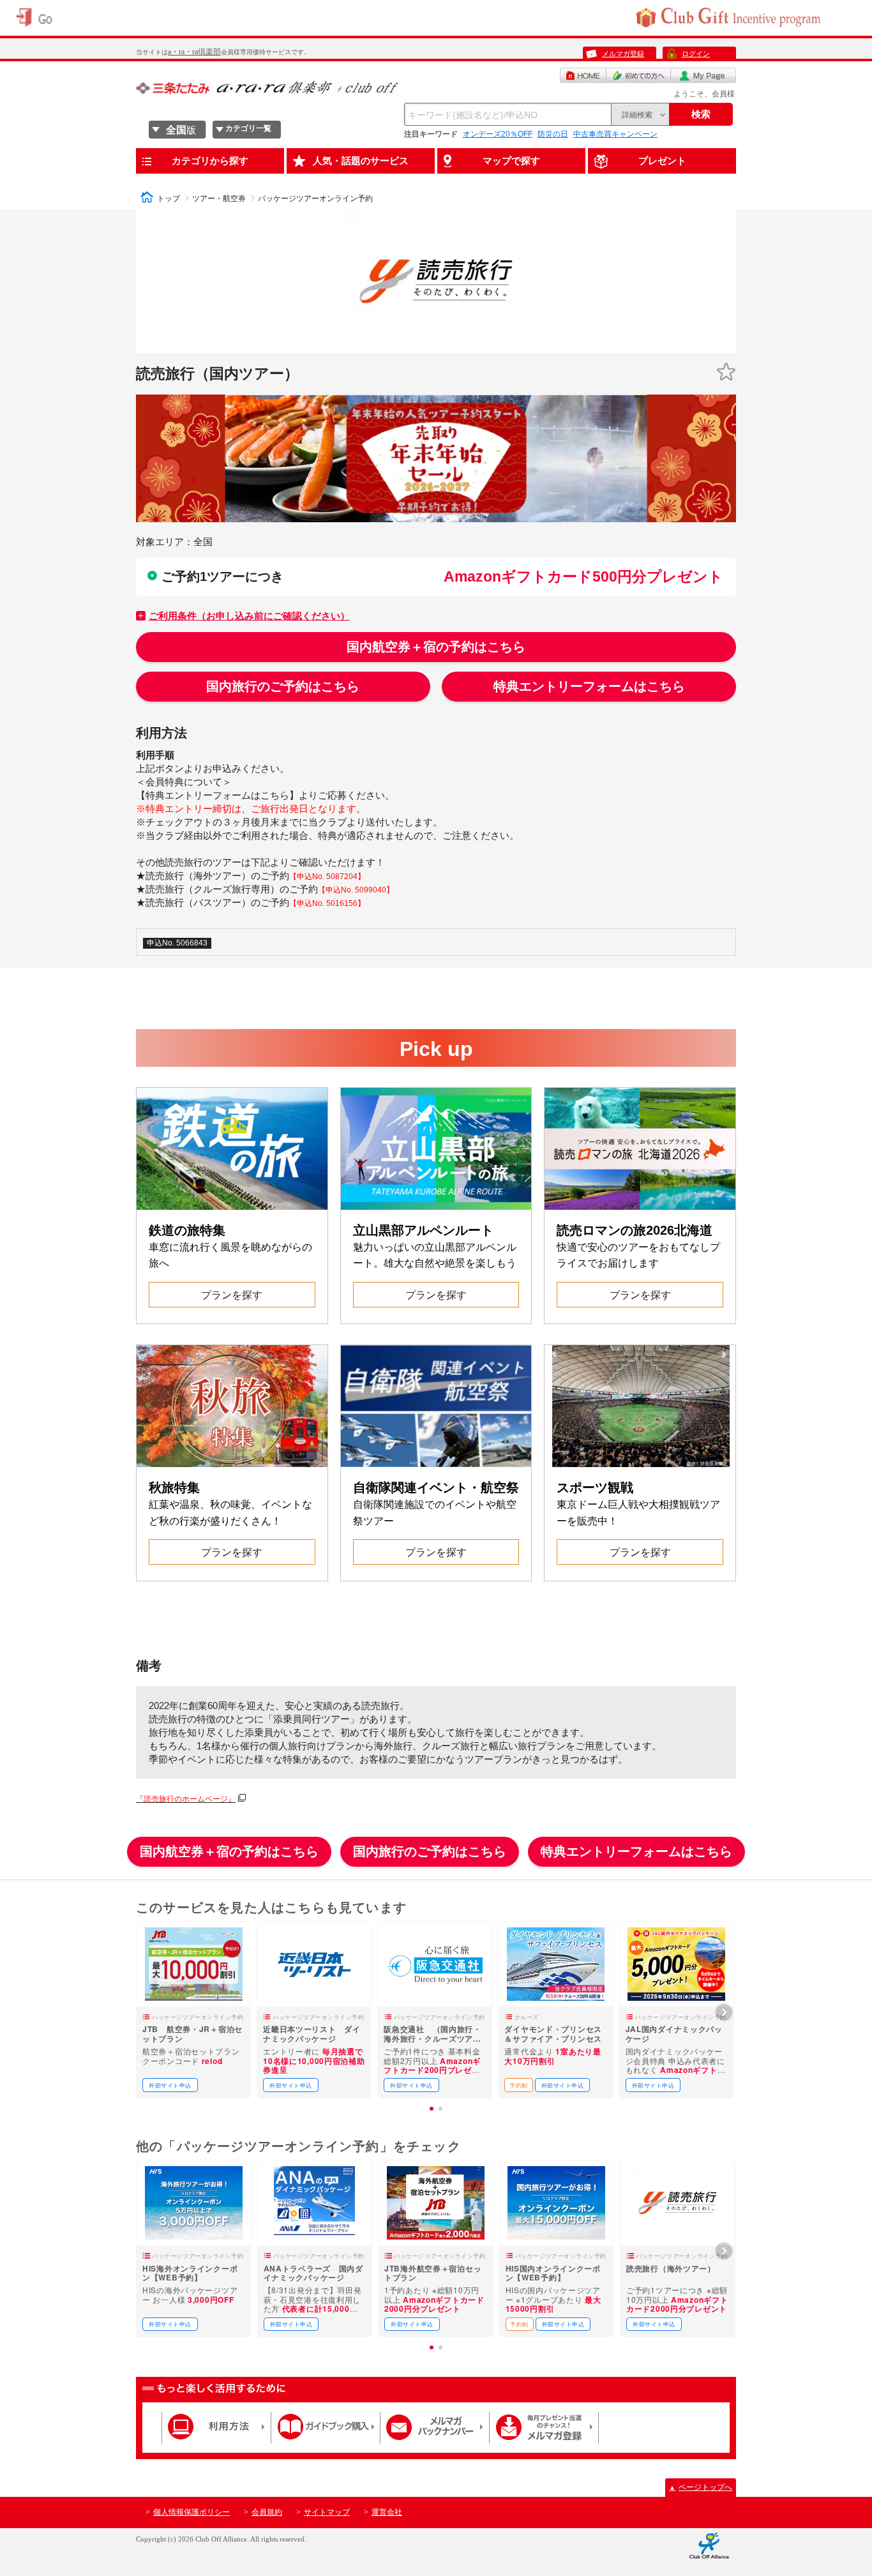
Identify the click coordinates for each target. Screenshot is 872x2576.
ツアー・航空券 (219, 199)
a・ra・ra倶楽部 (194, 52)
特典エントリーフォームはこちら (589, 686)
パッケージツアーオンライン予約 (315, 199)
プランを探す (232, 1295)
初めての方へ (639, 75)
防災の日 (553, 134)
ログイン (696, 54)
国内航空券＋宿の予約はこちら (436, 647)
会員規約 (267, 2512)
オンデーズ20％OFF (498, 134)
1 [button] (432, 2109)
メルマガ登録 (623, 54)
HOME (583, 75)
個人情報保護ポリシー (192, 2512)
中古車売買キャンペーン (615, 134)
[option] (193, 2010)
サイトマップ (327, 2512)
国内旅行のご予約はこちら (283, 686)
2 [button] (440, 2109)
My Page (703, 75)
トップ (169, 199)
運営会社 (387, 2512)
